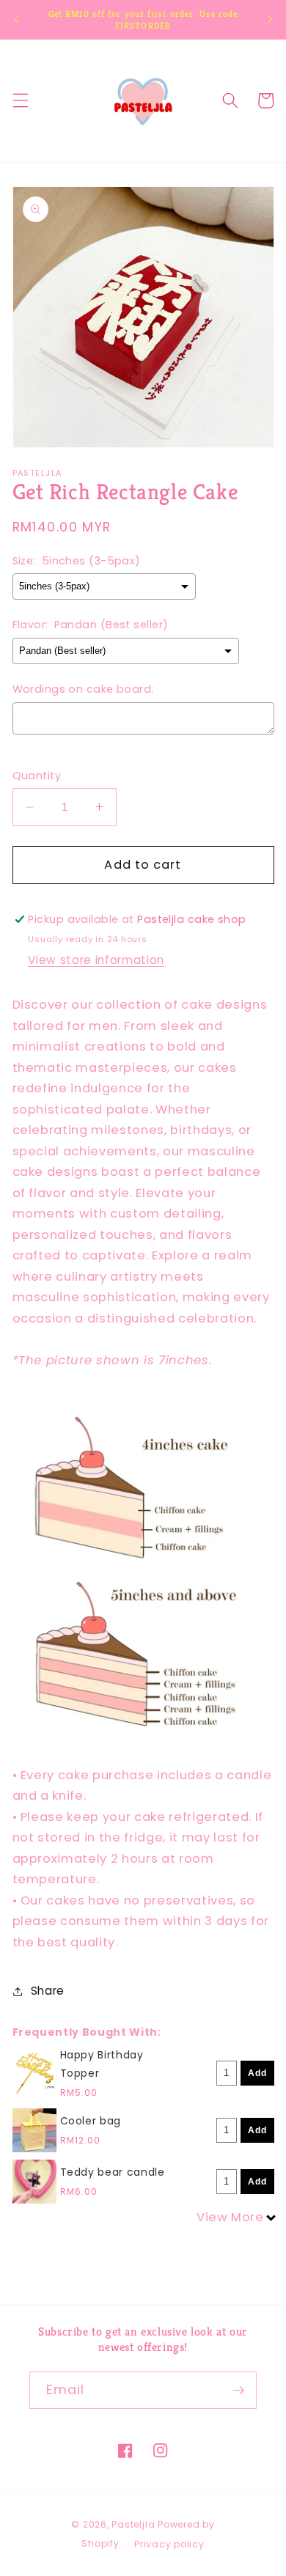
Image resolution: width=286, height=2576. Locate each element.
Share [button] (48, 1991)
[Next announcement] (270, 20)
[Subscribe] (238, 2391)
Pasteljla (133, 2524)
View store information (96, 960)
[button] (20, 100)
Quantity (37, 776)
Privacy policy (169, 2544)
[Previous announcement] (16, 20)
